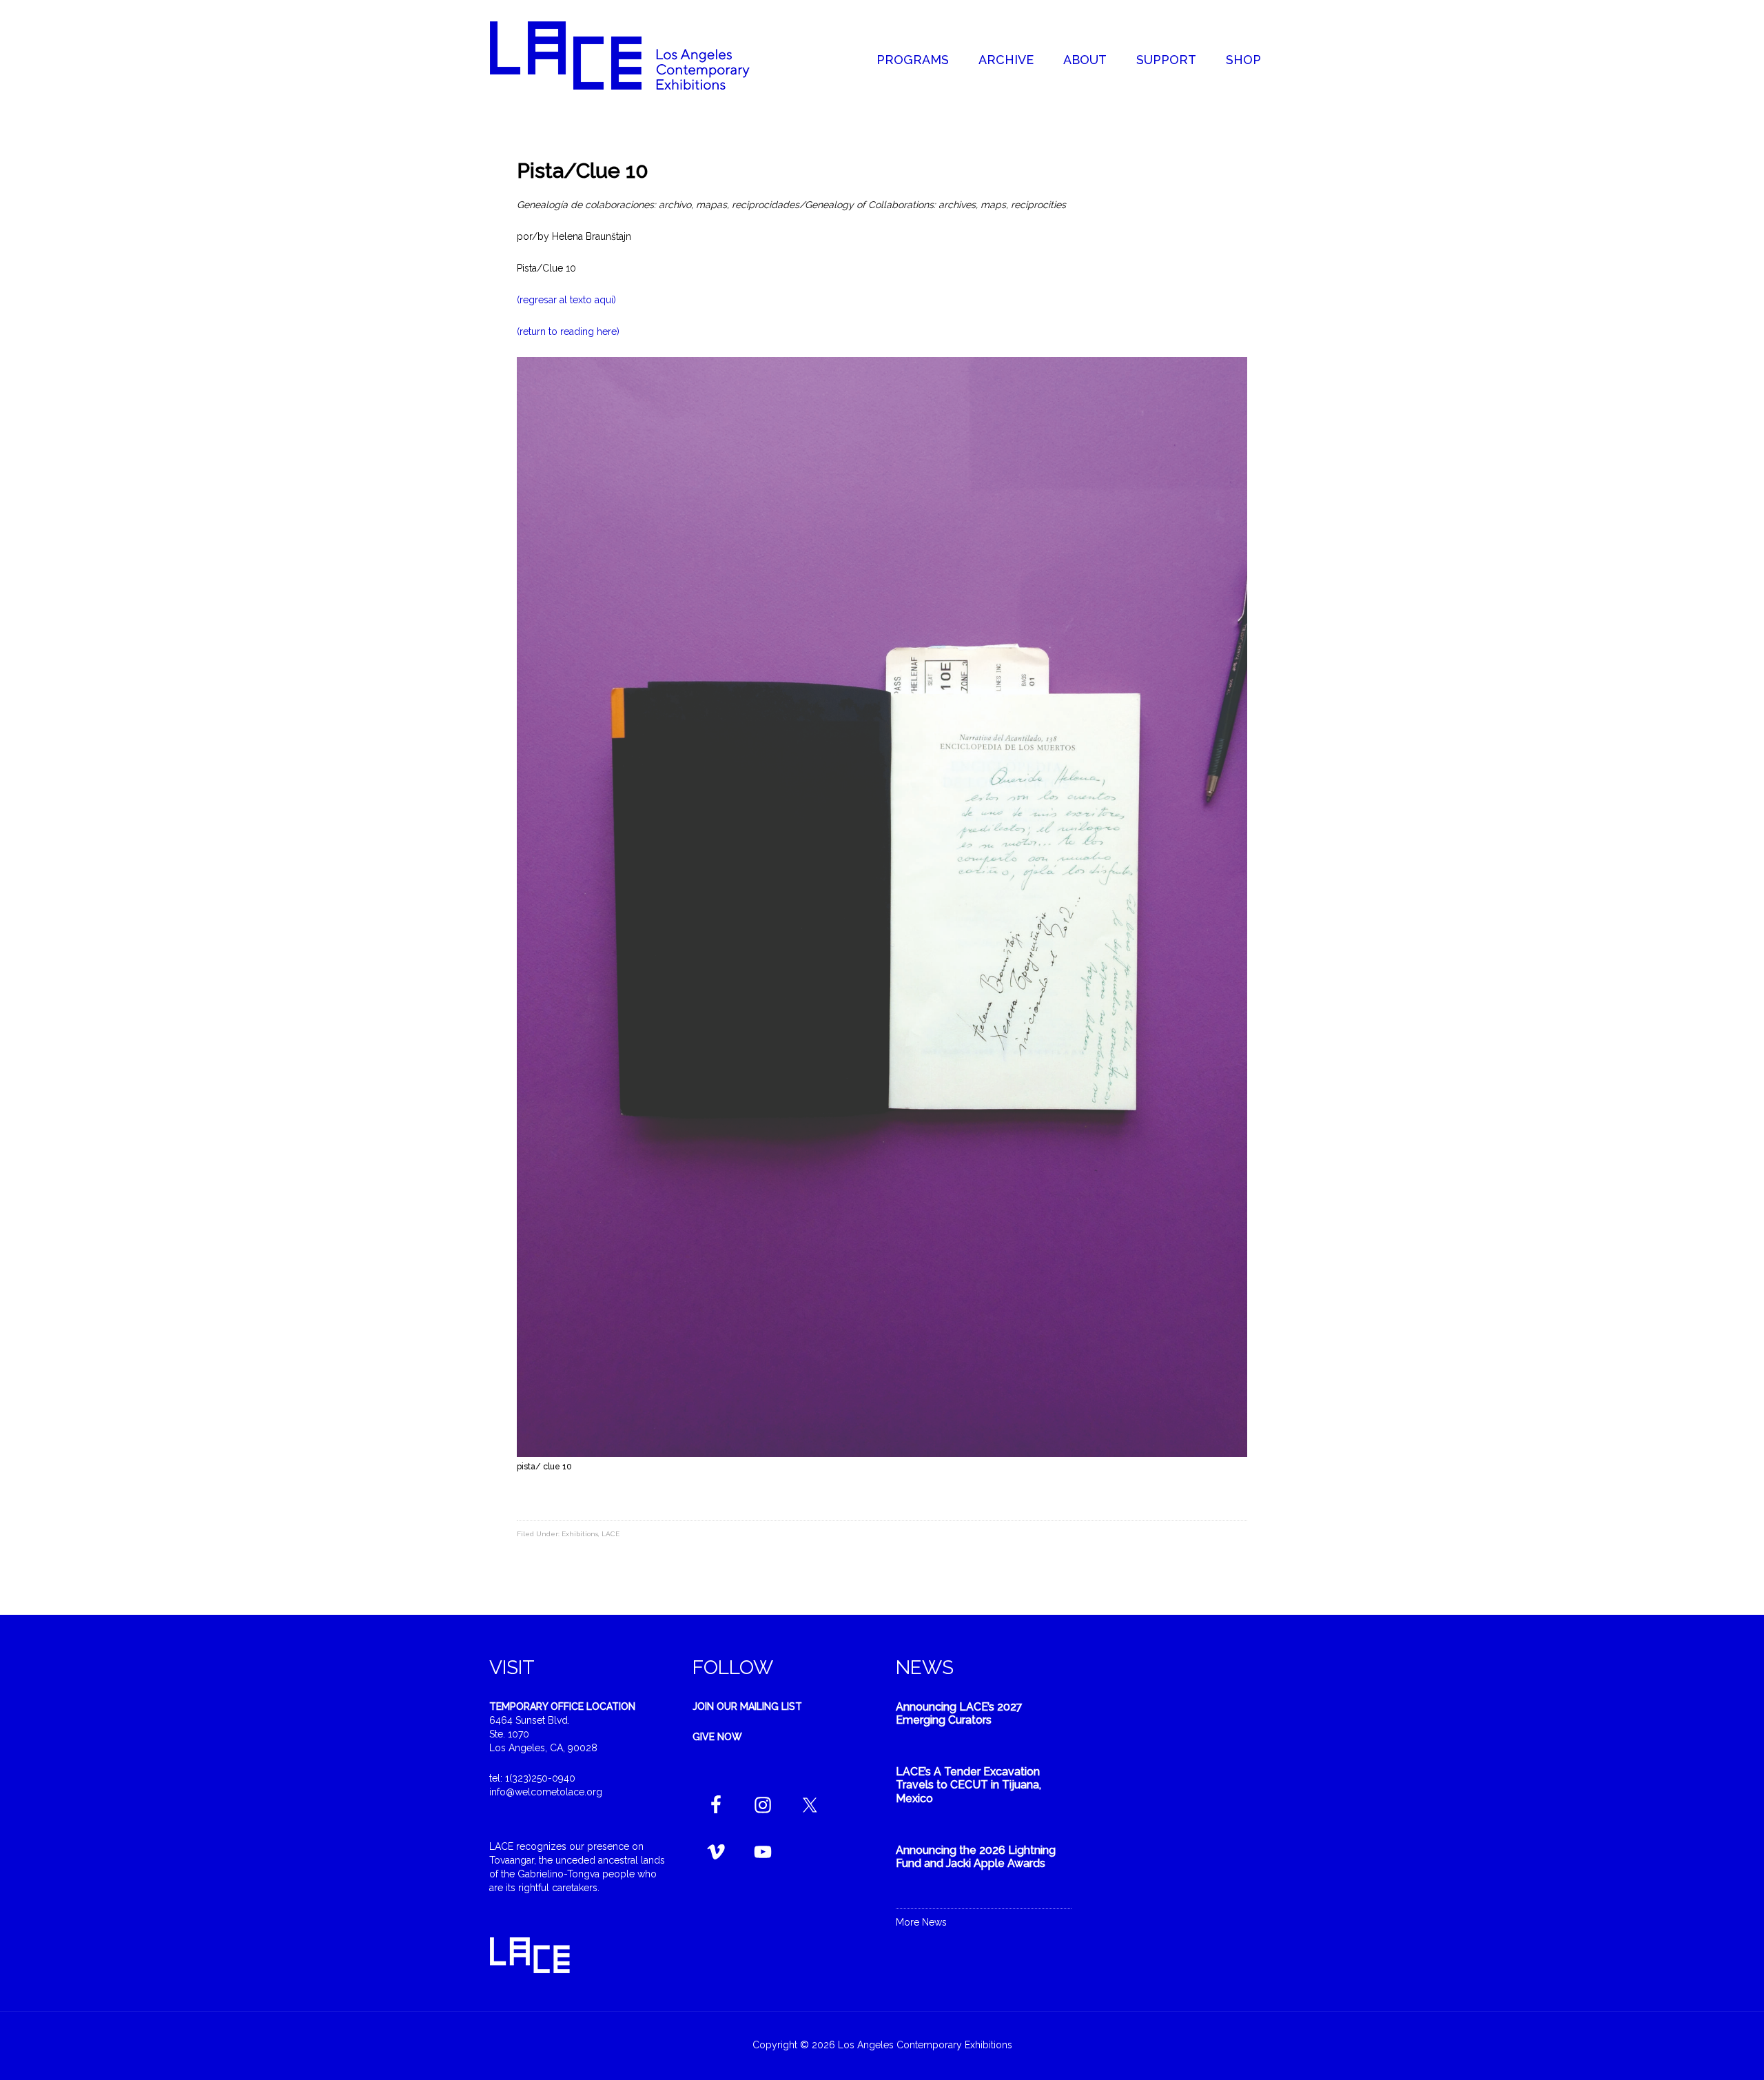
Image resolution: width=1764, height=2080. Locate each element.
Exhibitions (580, 1534)
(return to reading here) (568, 332)
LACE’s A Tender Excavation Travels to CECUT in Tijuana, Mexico (968, 1785)
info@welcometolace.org (546, 1792)
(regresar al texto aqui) (566, 300)
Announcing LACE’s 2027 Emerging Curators (959, 1713)
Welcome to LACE (634, 55)
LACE (611, 1534)
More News (921, 1922)
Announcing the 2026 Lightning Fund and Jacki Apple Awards (976, 1857)
